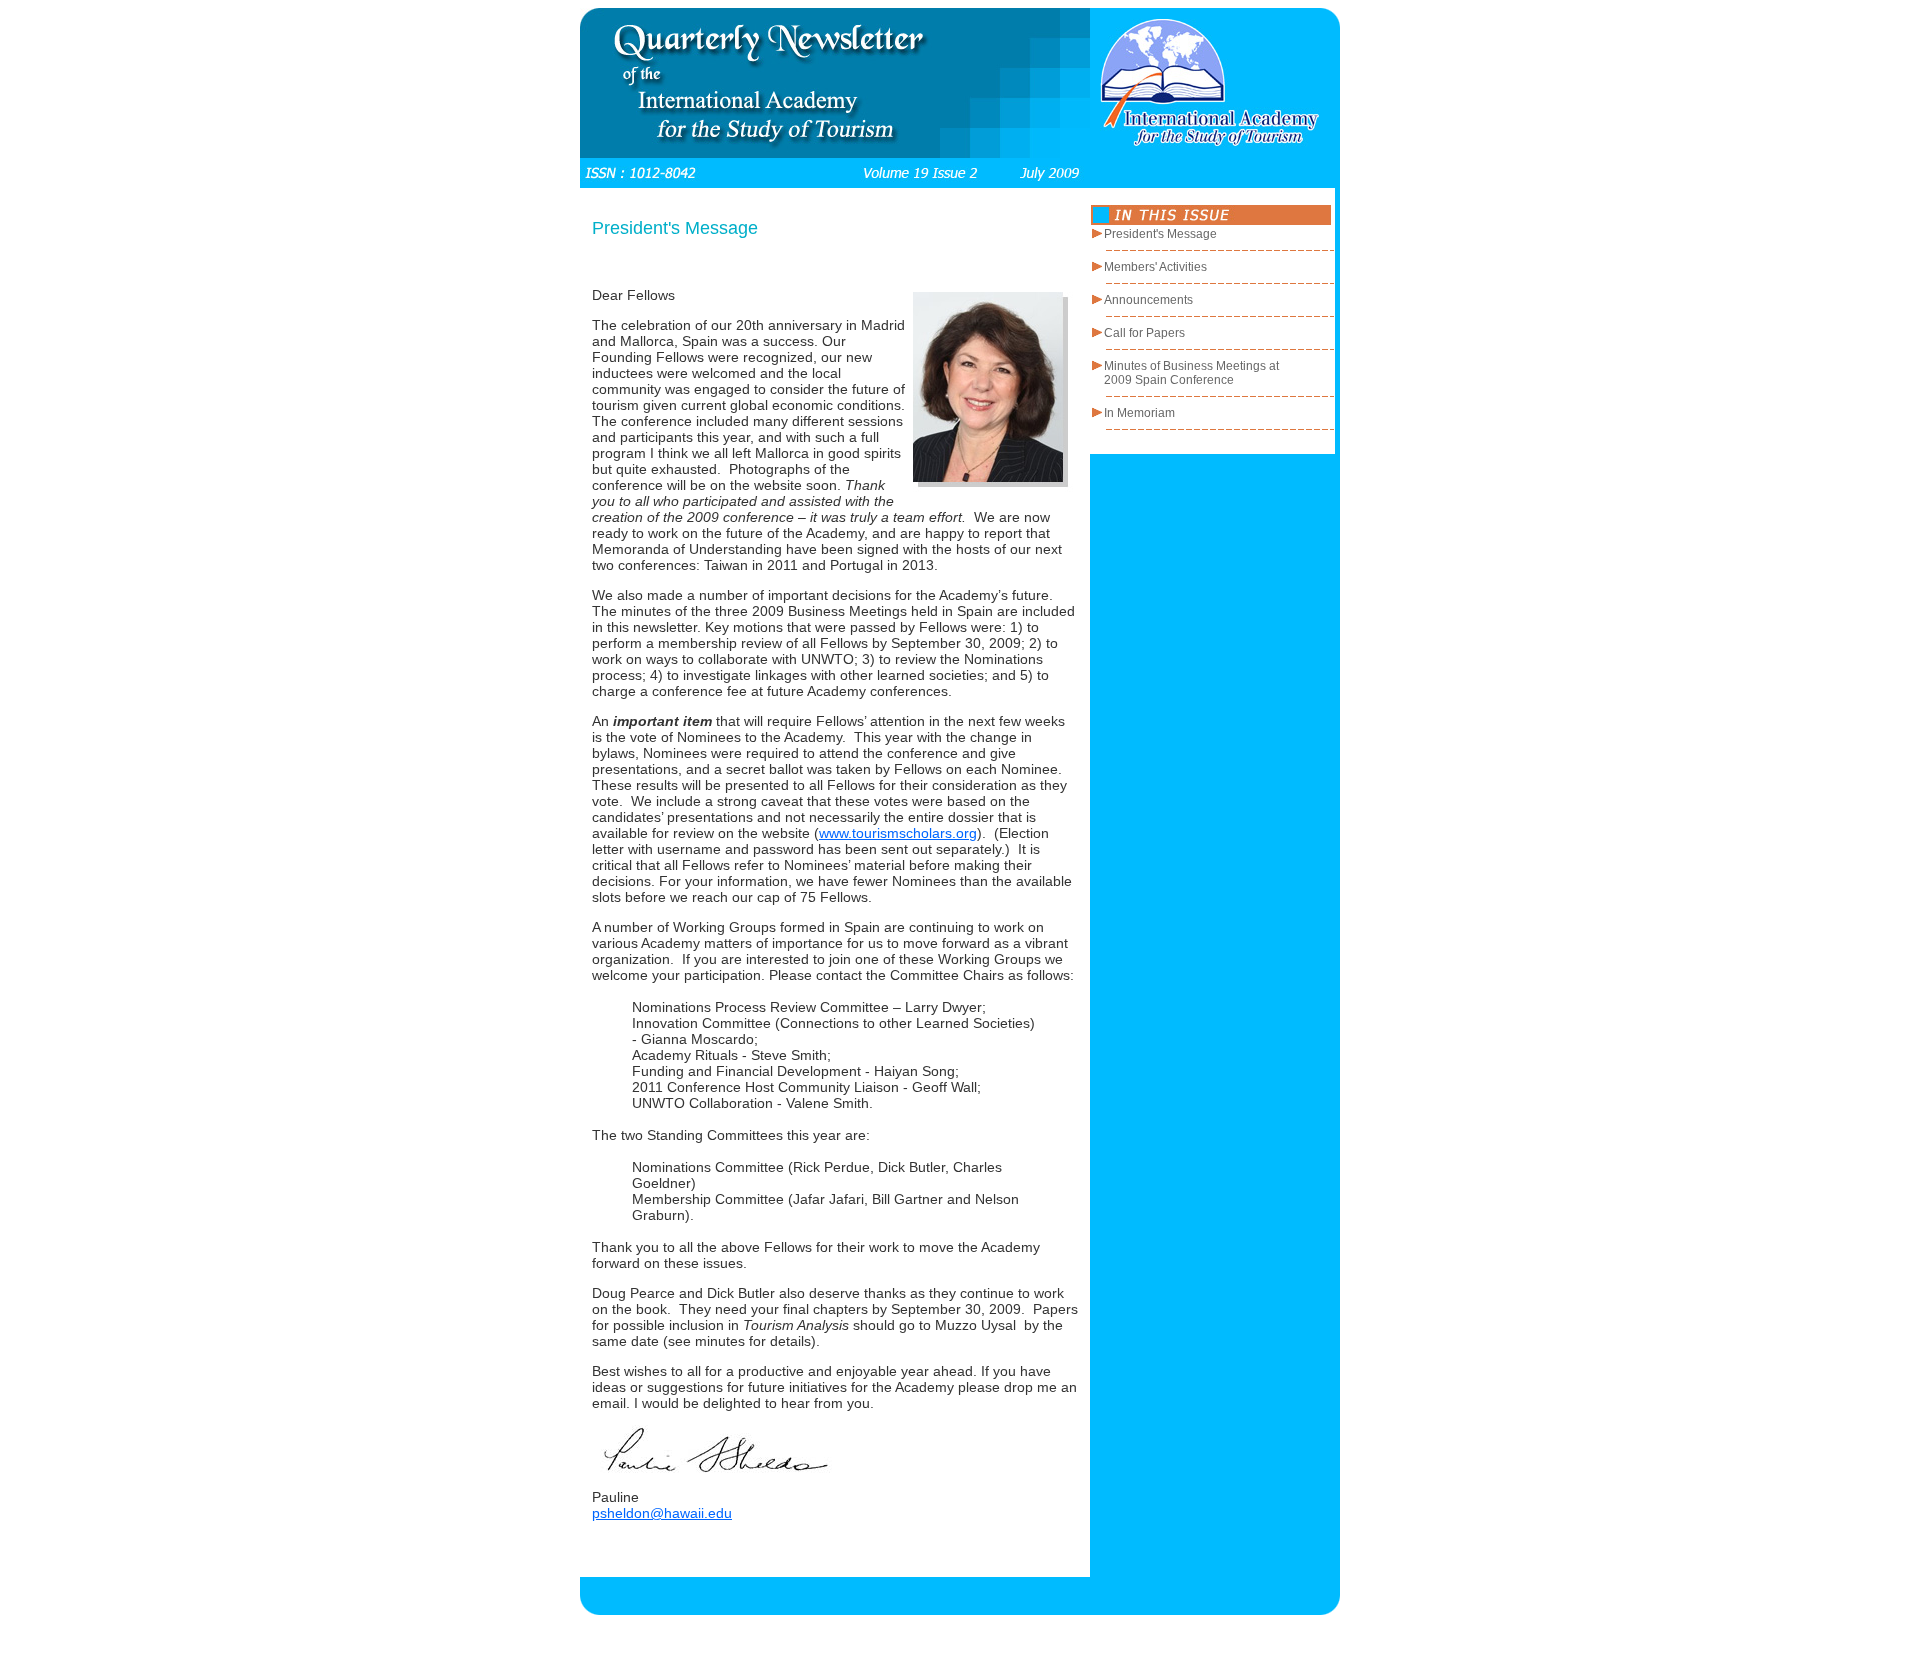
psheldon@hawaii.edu (662, 1513)
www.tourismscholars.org (898, 833)
